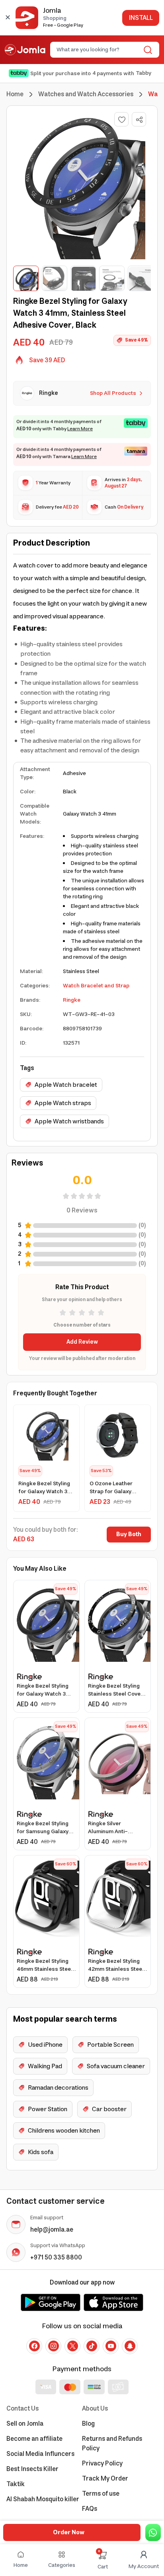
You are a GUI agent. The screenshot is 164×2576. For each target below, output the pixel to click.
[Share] (139, 120)
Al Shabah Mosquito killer (43, 2499)
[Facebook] (34, 2346)
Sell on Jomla (25, 2424)
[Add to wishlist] (121, 119)
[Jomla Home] (25, 50)
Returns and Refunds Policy (112, 2444)
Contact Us (22, 2409)
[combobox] (98, 50)
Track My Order (105, 2479)
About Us (95, 2409)
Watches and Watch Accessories (86, 94)
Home (15, 94)
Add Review (82, 1342)
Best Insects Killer (32, 2469)
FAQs (90, 2509)
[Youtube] (111, 2346)
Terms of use (101, 2494)
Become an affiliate (34, 2439)
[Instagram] (53, 2346)
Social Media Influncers (40, 2454)
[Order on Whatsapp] (153, 2532)
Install (141, 18)
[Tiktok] (92, 2346)
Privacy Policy (102, 2463)
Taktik (16, 2484)
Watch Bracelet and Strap (96, 986)
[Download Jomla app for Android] (51, 2302)
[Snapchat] (130, 2346)
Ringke (72, 1000)
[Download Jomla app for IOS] (113, 2302)
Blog (88, 2424)
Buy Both (129, 1535)
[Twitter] (72, 2346)
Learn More (80, 429)
